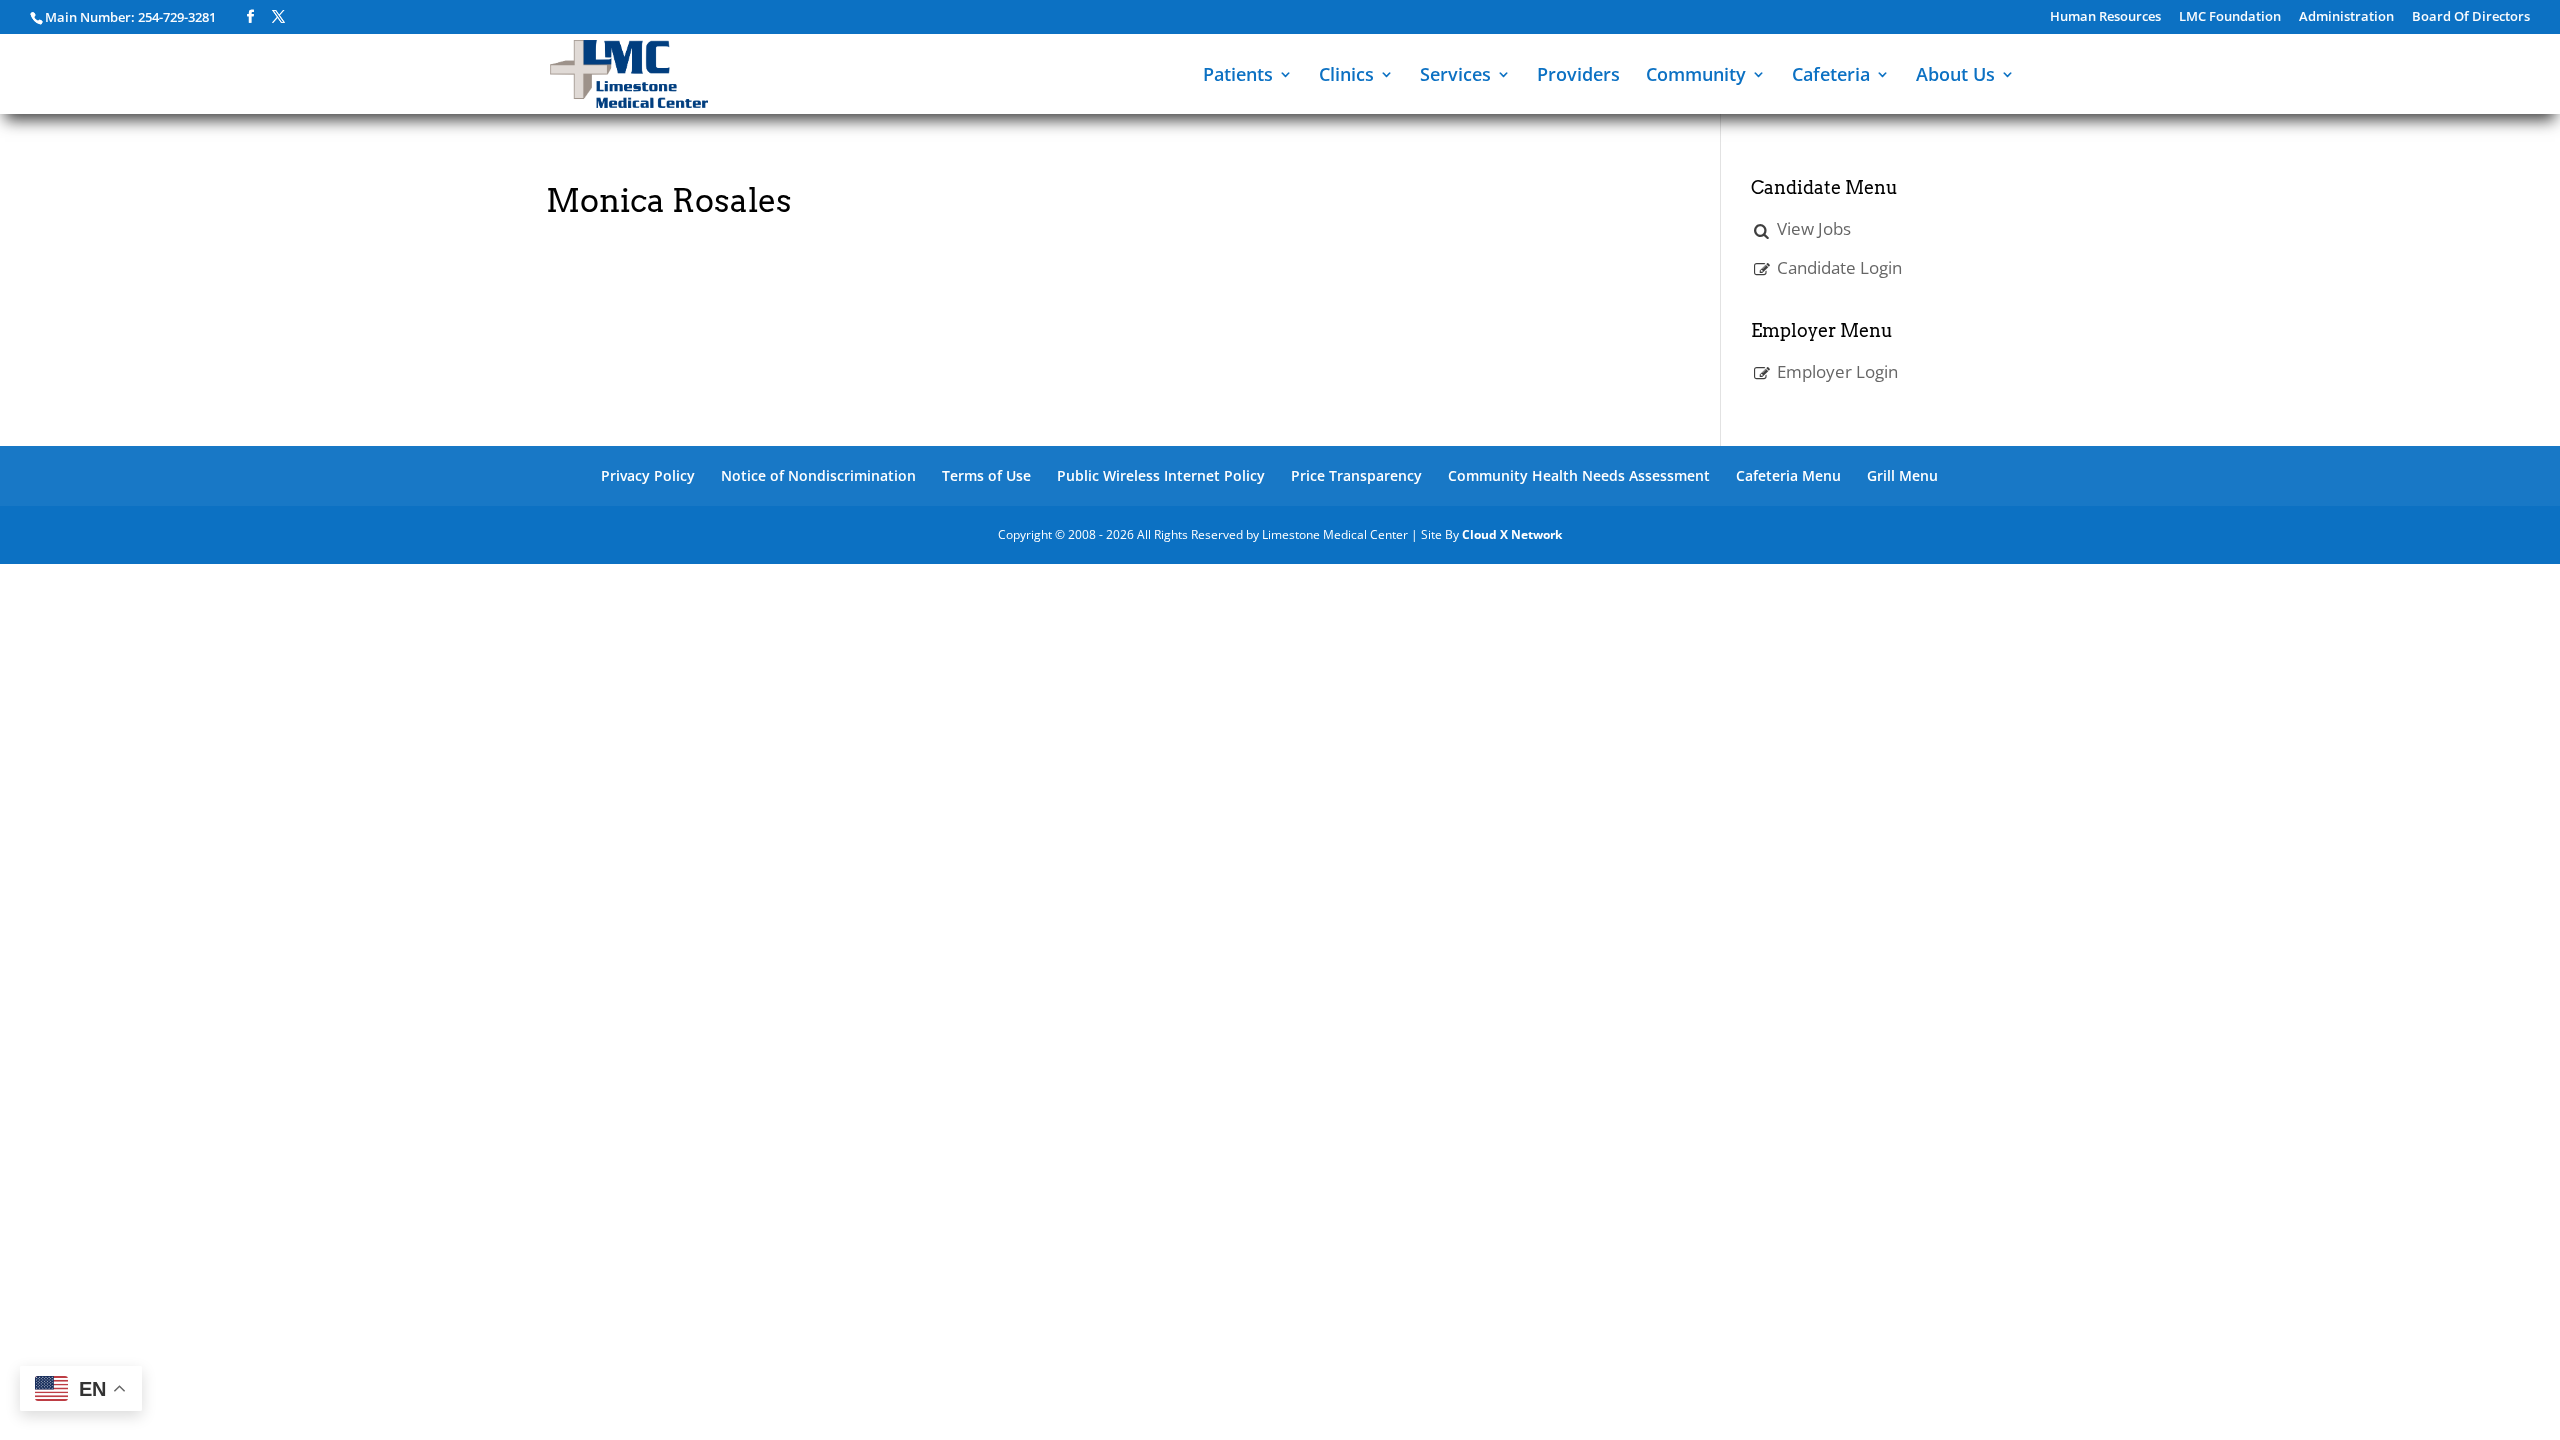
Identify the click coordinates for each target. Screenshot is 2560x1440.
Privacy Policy (648, 475)
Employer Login (1837, 371)
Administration (2346, 17)
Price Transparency (1356, 475)
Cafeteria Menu (1788, 475)
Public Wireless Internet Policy (1161, 475)
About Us (1955, 76)
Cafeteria (1831, 76)
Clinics (1346, 76)
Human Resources (2105, 17)
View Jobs (1814, 228)
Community (1696, 76)
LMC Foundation (2230, 17)
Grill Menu (1902, 475)
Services (1455, 76)
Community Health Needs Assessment (1579, 475)
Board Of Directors (2471, 17)
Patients (1238, 76)
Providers (1578, 76)
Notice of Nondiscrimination (818, 475)
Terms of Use (986, 475)
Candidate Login (1839, 267)
